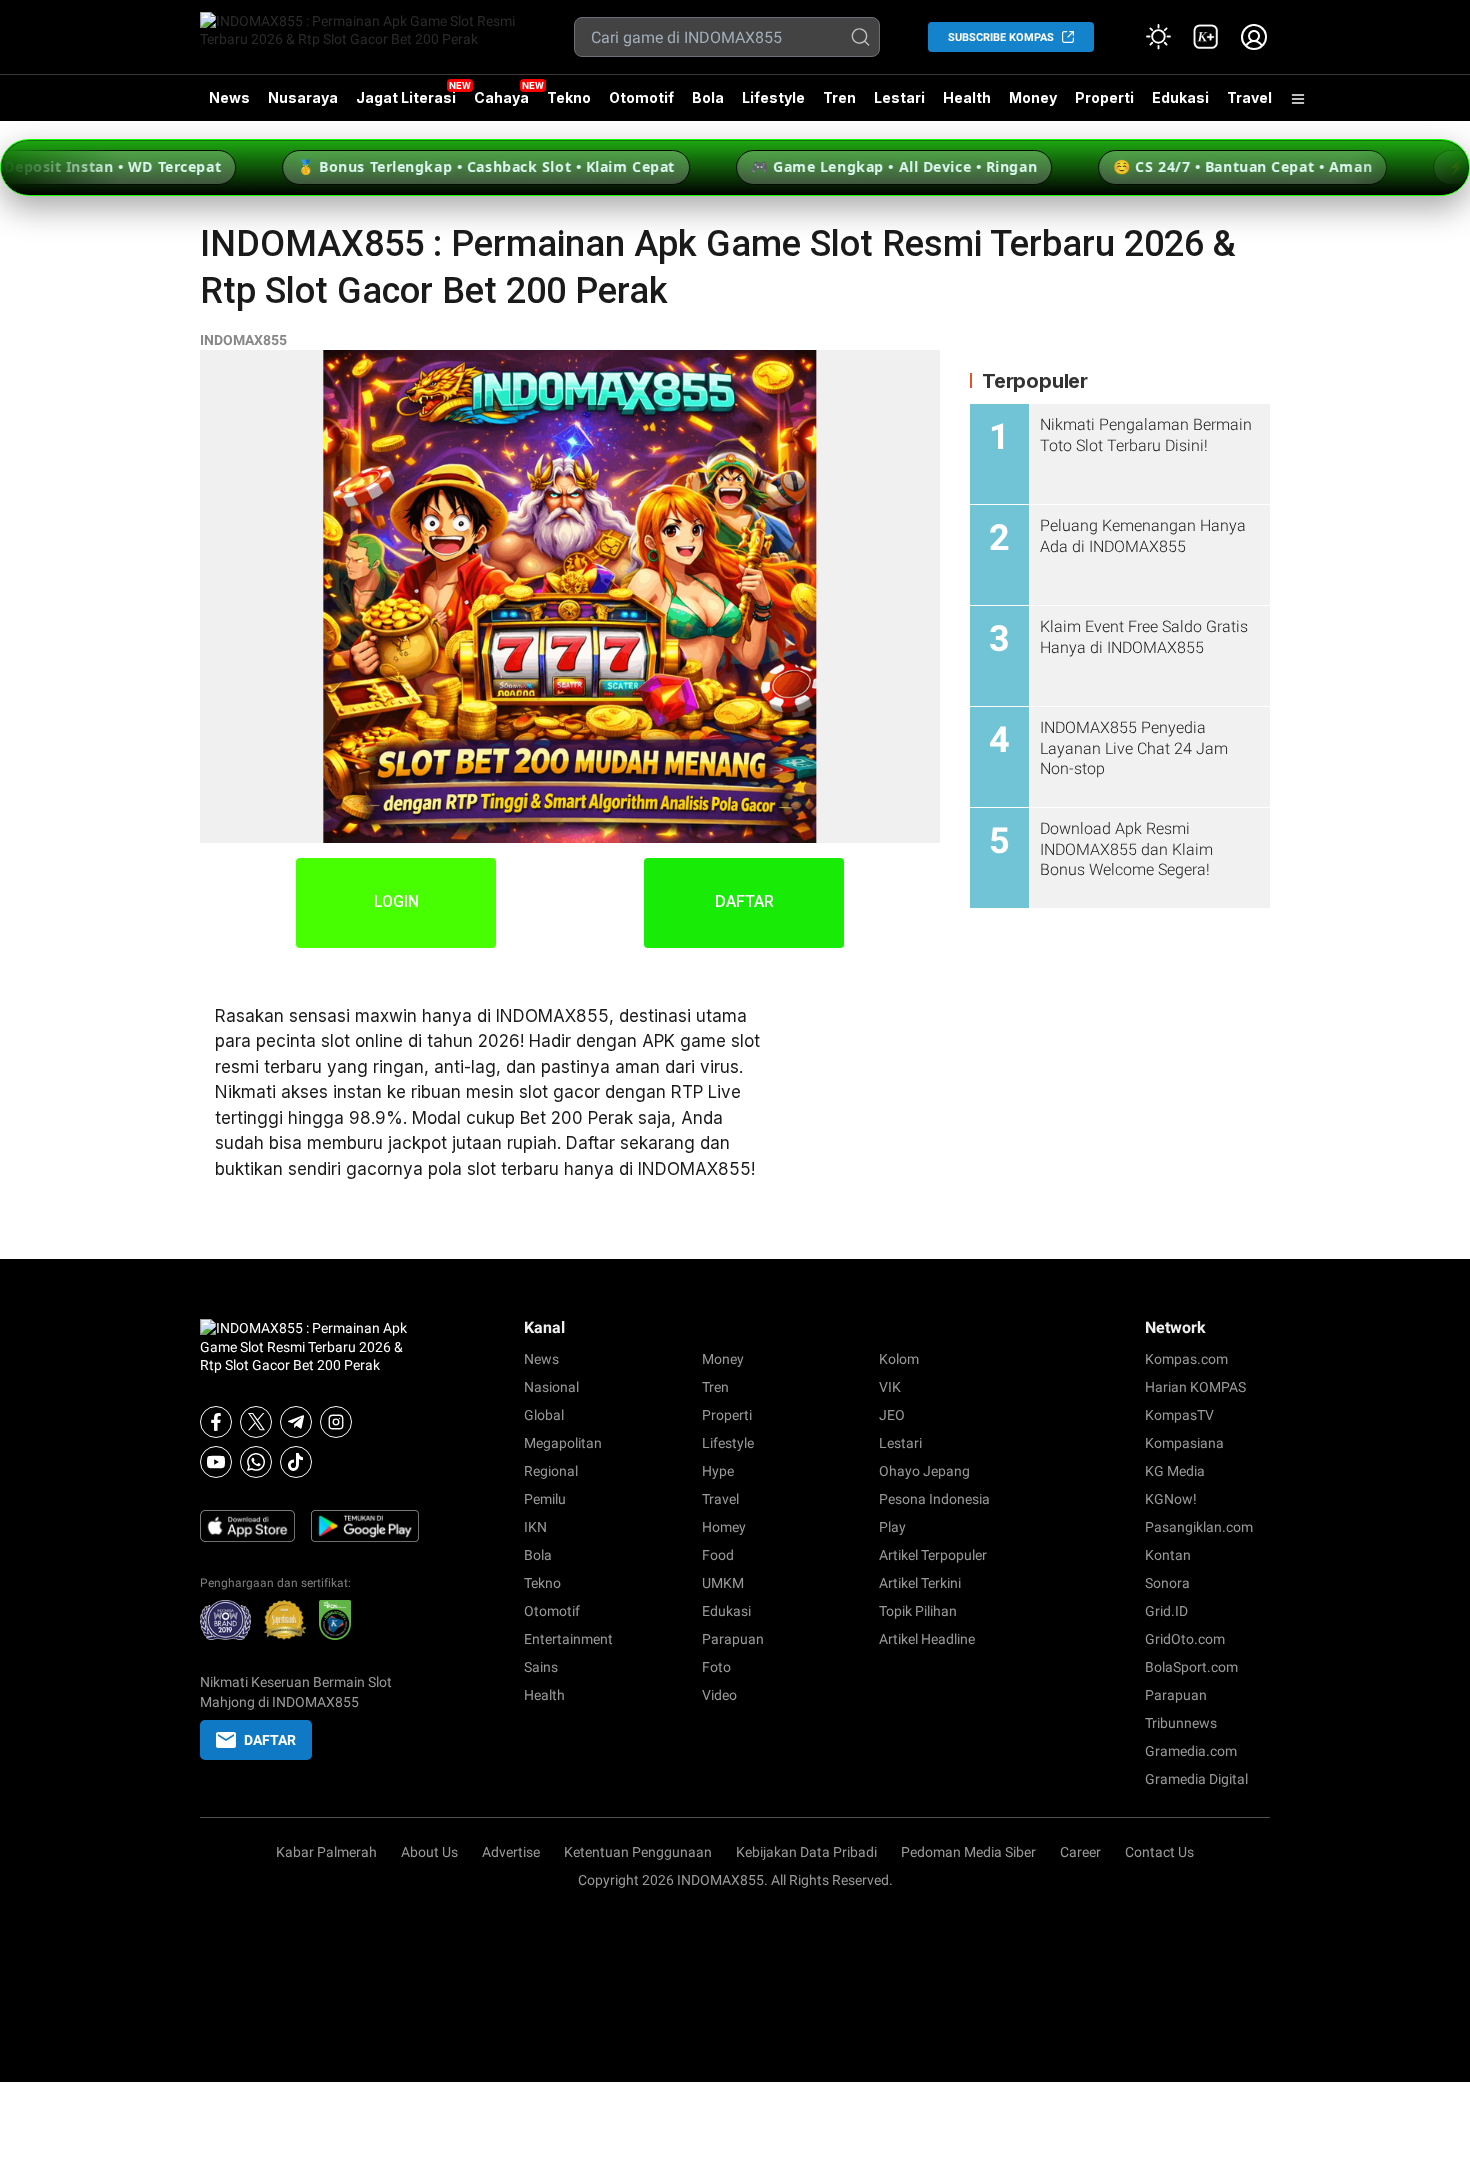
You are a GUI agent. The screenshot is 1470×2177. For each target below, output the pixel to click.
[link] (1206, 37)
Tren (839, 97)
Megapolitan (563, 1443)
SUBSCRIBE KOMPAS (1001, 37)
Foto (716, 1667)
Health (967, 97)
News (229, 97)
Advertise (511, 1852)
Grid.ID (1166, 1611)
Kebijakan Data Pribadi (806, 1852)
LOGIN (396, 901)
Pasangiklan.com (1199, 1527)
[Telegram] (296, 1422)
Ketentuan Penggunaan (638, 1852)
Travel (1249, 97)
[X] (256, 1422)
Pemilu (545, 1499)
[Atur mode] (1158, 37)
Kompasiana (1184, 1443)
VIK (890, 1387)
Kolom (899, 1359)
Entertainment (568, 1639)
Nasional (551, 1387)
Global (544, 1415)
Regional (551, 1471)
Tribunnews (1181, 1723)
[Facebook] (216, 1422)
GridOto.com (1185, 1639)
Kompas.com (1186, 1359)
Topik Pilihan (918, 1611)
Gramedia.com (1191, 1751)
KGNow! (1171, 1499)
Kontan (1168, 1555)
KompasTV (1179, 1415)
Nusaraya (303, 97)
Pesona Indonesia (934, 1499)
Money (1033, 97)
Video (719, 1695)
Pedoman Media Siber (968, 1852)
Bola (708, 97)
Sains (541, 1667)
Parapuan (733, 1639)
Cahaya (501, 97)
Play (892, 1527)
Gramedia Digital (1196, 1779)
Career (1080, 1852)
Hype (718, 1471)
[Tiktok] (296, 1462)
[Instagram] (336, 1422)
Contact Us (1159, 1852)
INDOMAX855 (243, 340)
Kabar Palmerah (326, 1852)
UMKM (723, 1583)
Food (718, 1555)
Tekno (569, 97)
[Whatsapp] (256, 1462)
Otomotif (641, 97)
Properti (1104, 97)
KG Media (1175, 1471)
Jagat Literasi (406, 97)
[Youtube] (216, 1462)
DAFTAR (744, 901)
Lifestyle (773, 97)
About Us (429, 1852)
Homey (724, 1527)
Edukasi (1180, 97)
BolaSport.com (1191, 1667)
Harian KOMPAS (1195, 1387)
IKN (535, 1527)
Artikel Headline (927, 1639)
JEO (892, 1415)
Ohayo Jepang (924, 1471)
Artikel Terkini (920, 1583)
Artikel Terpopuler (933, 1555)
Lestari (899, 105)
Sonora (1167, 1583)
